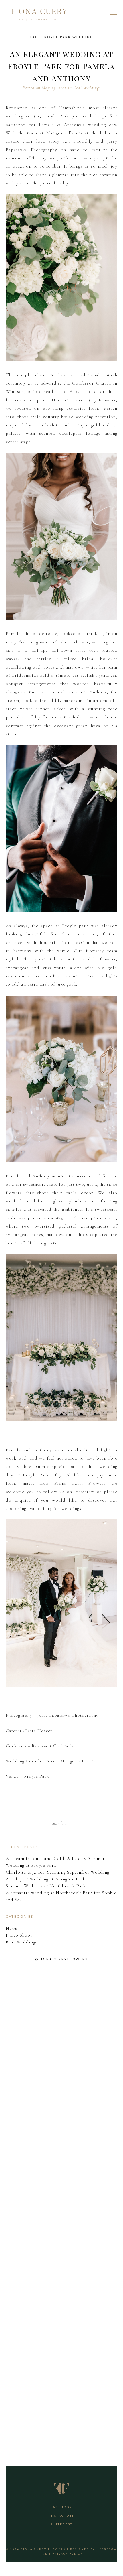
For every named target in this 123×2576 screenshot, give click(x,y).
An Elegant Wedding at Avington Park (46, 1879)
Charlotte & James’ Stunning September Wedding (57, 1872)
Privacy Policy (68, 2554)
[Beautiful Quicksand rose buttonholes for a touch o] (61, 2017)
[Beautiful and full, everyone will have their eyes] (61, 2111)
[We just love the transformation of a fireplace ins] (61, 2299)
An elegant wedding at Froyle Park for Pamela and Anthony (61, 66)
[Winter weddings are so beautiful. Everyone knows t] (61, 2393)
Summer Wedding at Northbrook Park (46, 1886)
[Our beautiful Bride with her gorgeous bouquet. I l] (61, 2205)
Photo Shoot (19, 1935)
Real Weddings (87, 88)
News (11, 1928)
